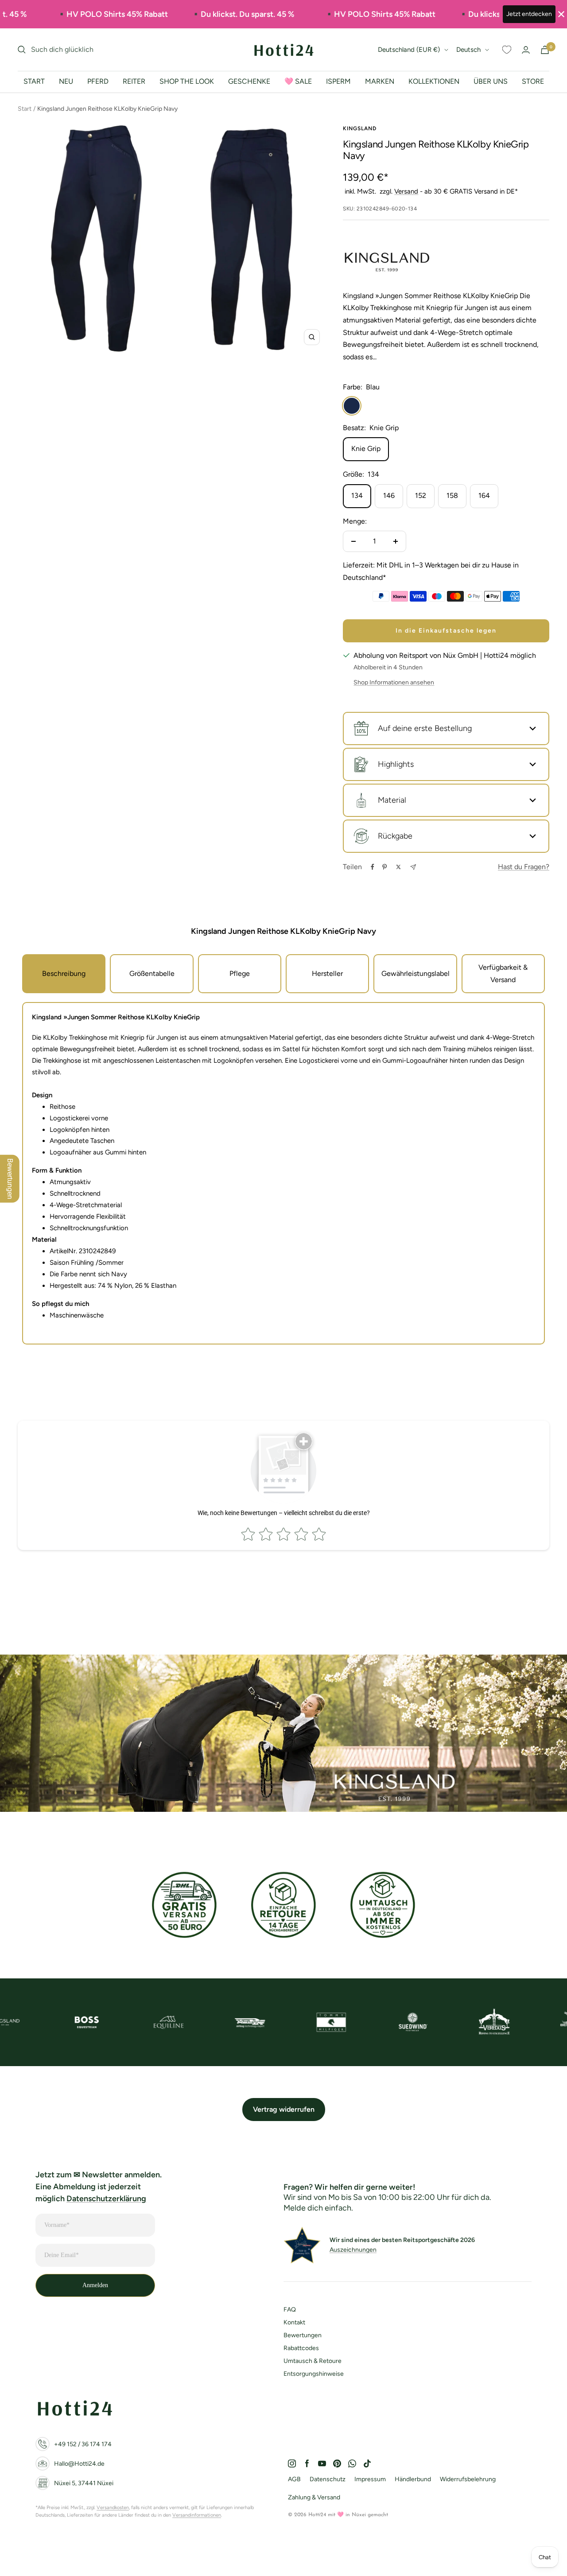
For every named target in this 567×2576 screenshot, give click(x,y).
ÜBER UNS (491, 81)
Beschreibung (64, 973)
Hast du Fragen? (524, 867)
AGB (294, 2479)
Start (25, 109)
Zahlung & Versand (314, 2497)
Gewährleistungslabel (416, 973)
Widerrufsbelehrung (468, 2479)
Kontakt (294, 2322)
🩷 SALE (298, 81)
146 (389, 495)
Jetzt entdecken (529, 14)
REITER (134, 81)
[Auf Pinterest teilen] (384, 867)
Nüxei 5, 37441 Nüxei (84, 2483)
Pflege (240, 973)
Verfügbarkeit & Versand (503, 973)
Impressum (370, 2479)
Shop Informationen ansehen (394, 682)
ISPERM (338, 81)
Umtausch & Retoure (313, 2361)
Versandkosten (113, 2508)
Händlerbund (413, 2479)
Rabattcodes (301, 2348)
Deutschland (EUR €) (409, 50)
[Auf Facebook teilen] (373, 867)
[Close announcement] (561, 14)
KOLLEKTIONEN (434, 81)
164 (484, 495)
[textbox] (283, 1018)
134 (357, 495)
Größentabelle (152, 973)
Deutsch (468, 50)
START (34, 81)
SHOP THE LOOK (187, 81)
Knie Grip (366, 449)
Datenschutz (328, 2479)
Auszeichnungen (353, 2250)
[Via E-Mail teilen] (413, 867)
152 (421, 495)
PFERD (98, 81)
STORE (533, 81)
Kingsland (360, 128)
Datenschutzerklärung (106, 2199)
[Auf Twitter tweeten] (398, 867)
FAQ (290, 2310)
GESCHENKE (249, 81)
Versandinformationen (197, 2515)
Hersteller (327, 973)
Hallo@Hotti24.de (79, 2464)
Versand (406, 191)
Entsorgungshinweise (314, 2374)
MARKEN (380, 81)
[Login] (526, 50)
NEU (66, 81)
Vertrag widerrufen (284, 2109)
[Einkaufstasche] (545, 50)
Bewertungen (303, 2335)
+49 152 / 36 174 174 (83, 2444)
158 (452, 495)
